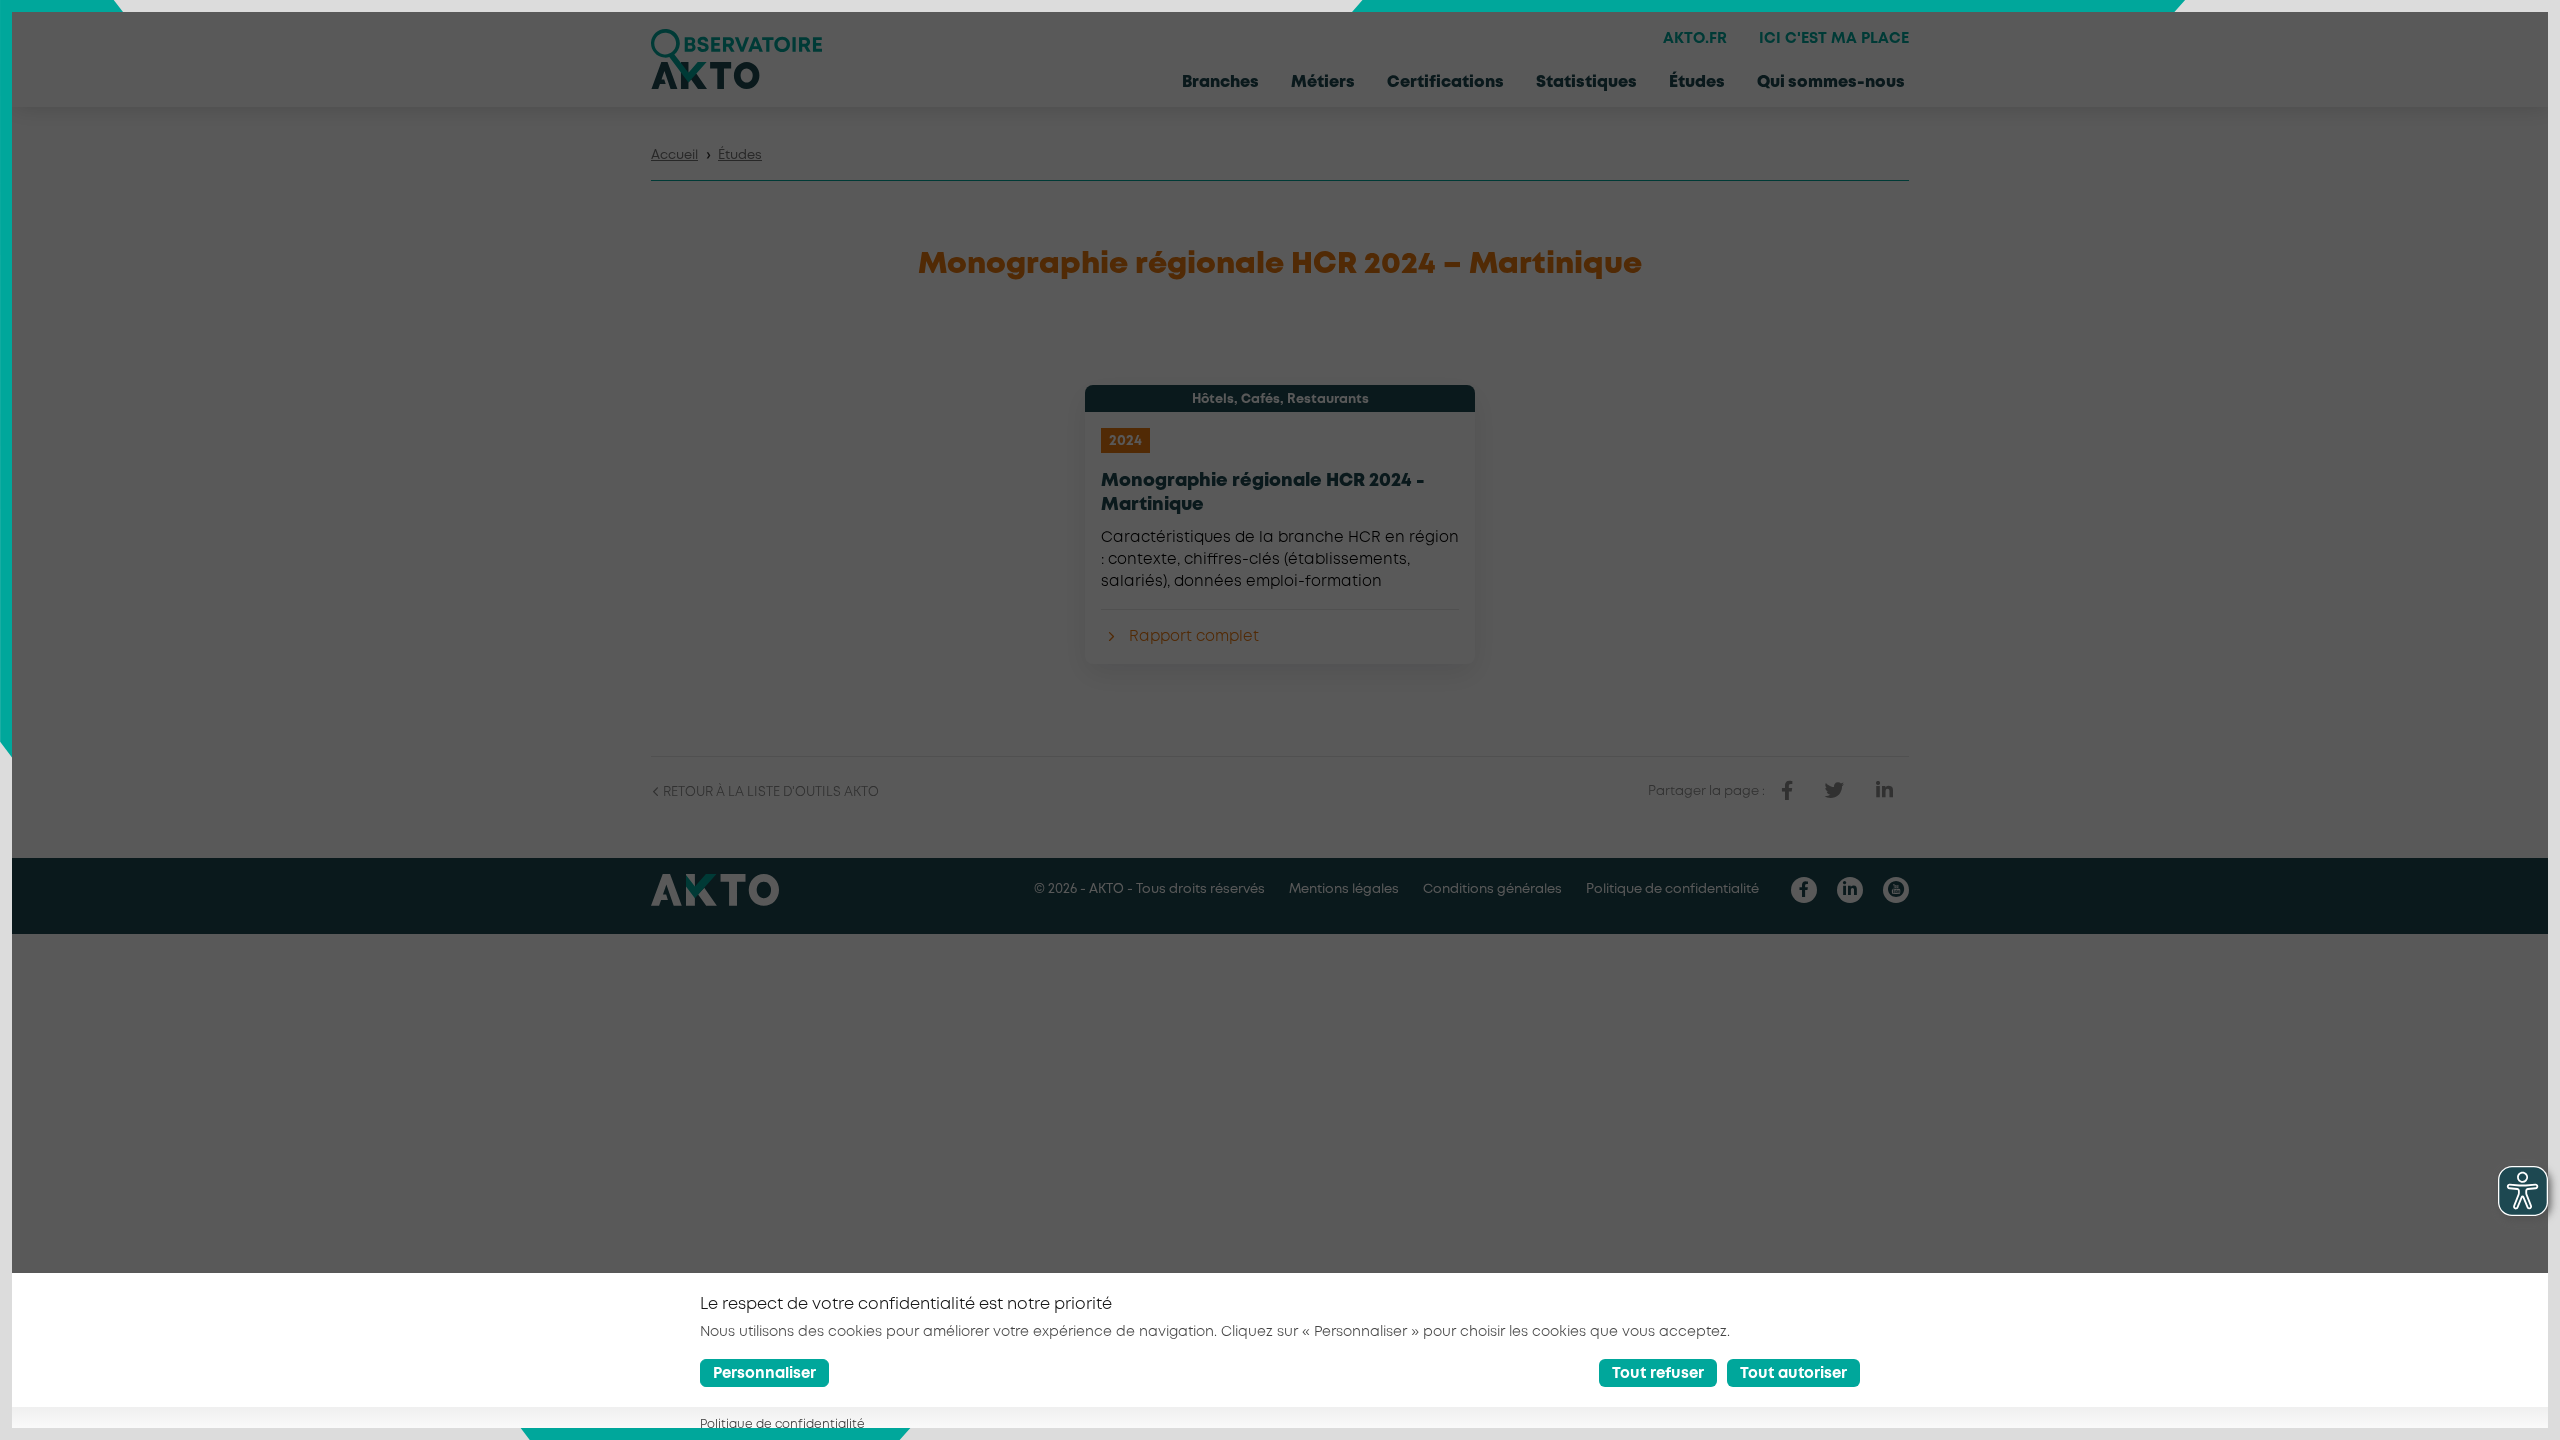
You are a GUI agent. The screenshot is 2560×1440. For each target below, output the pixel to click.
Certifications (1445, 82)
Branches (1220, 82)
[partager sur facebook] (1787, 791)
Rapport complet (1194, 637)
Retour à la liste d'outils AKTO (769, 792)
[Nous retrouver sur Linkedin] (1850, 890)
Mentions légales (1344, 889)
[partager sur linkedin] (1884, 791)
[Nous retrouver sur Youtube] (1896, 890)
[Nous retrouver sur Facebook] (1804, 890)
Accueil (674, 155)
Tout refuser (1658, 1375)
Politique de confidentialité (1672, 889)
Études (1697, 82)
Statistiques (1586, 82)
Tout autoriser (1793, 1375)
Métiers (1323, 82)
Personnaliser (764, 1375)
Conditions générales (1492, 889)
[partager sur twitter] (1834, 791)
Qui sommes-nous (1831, 82)
